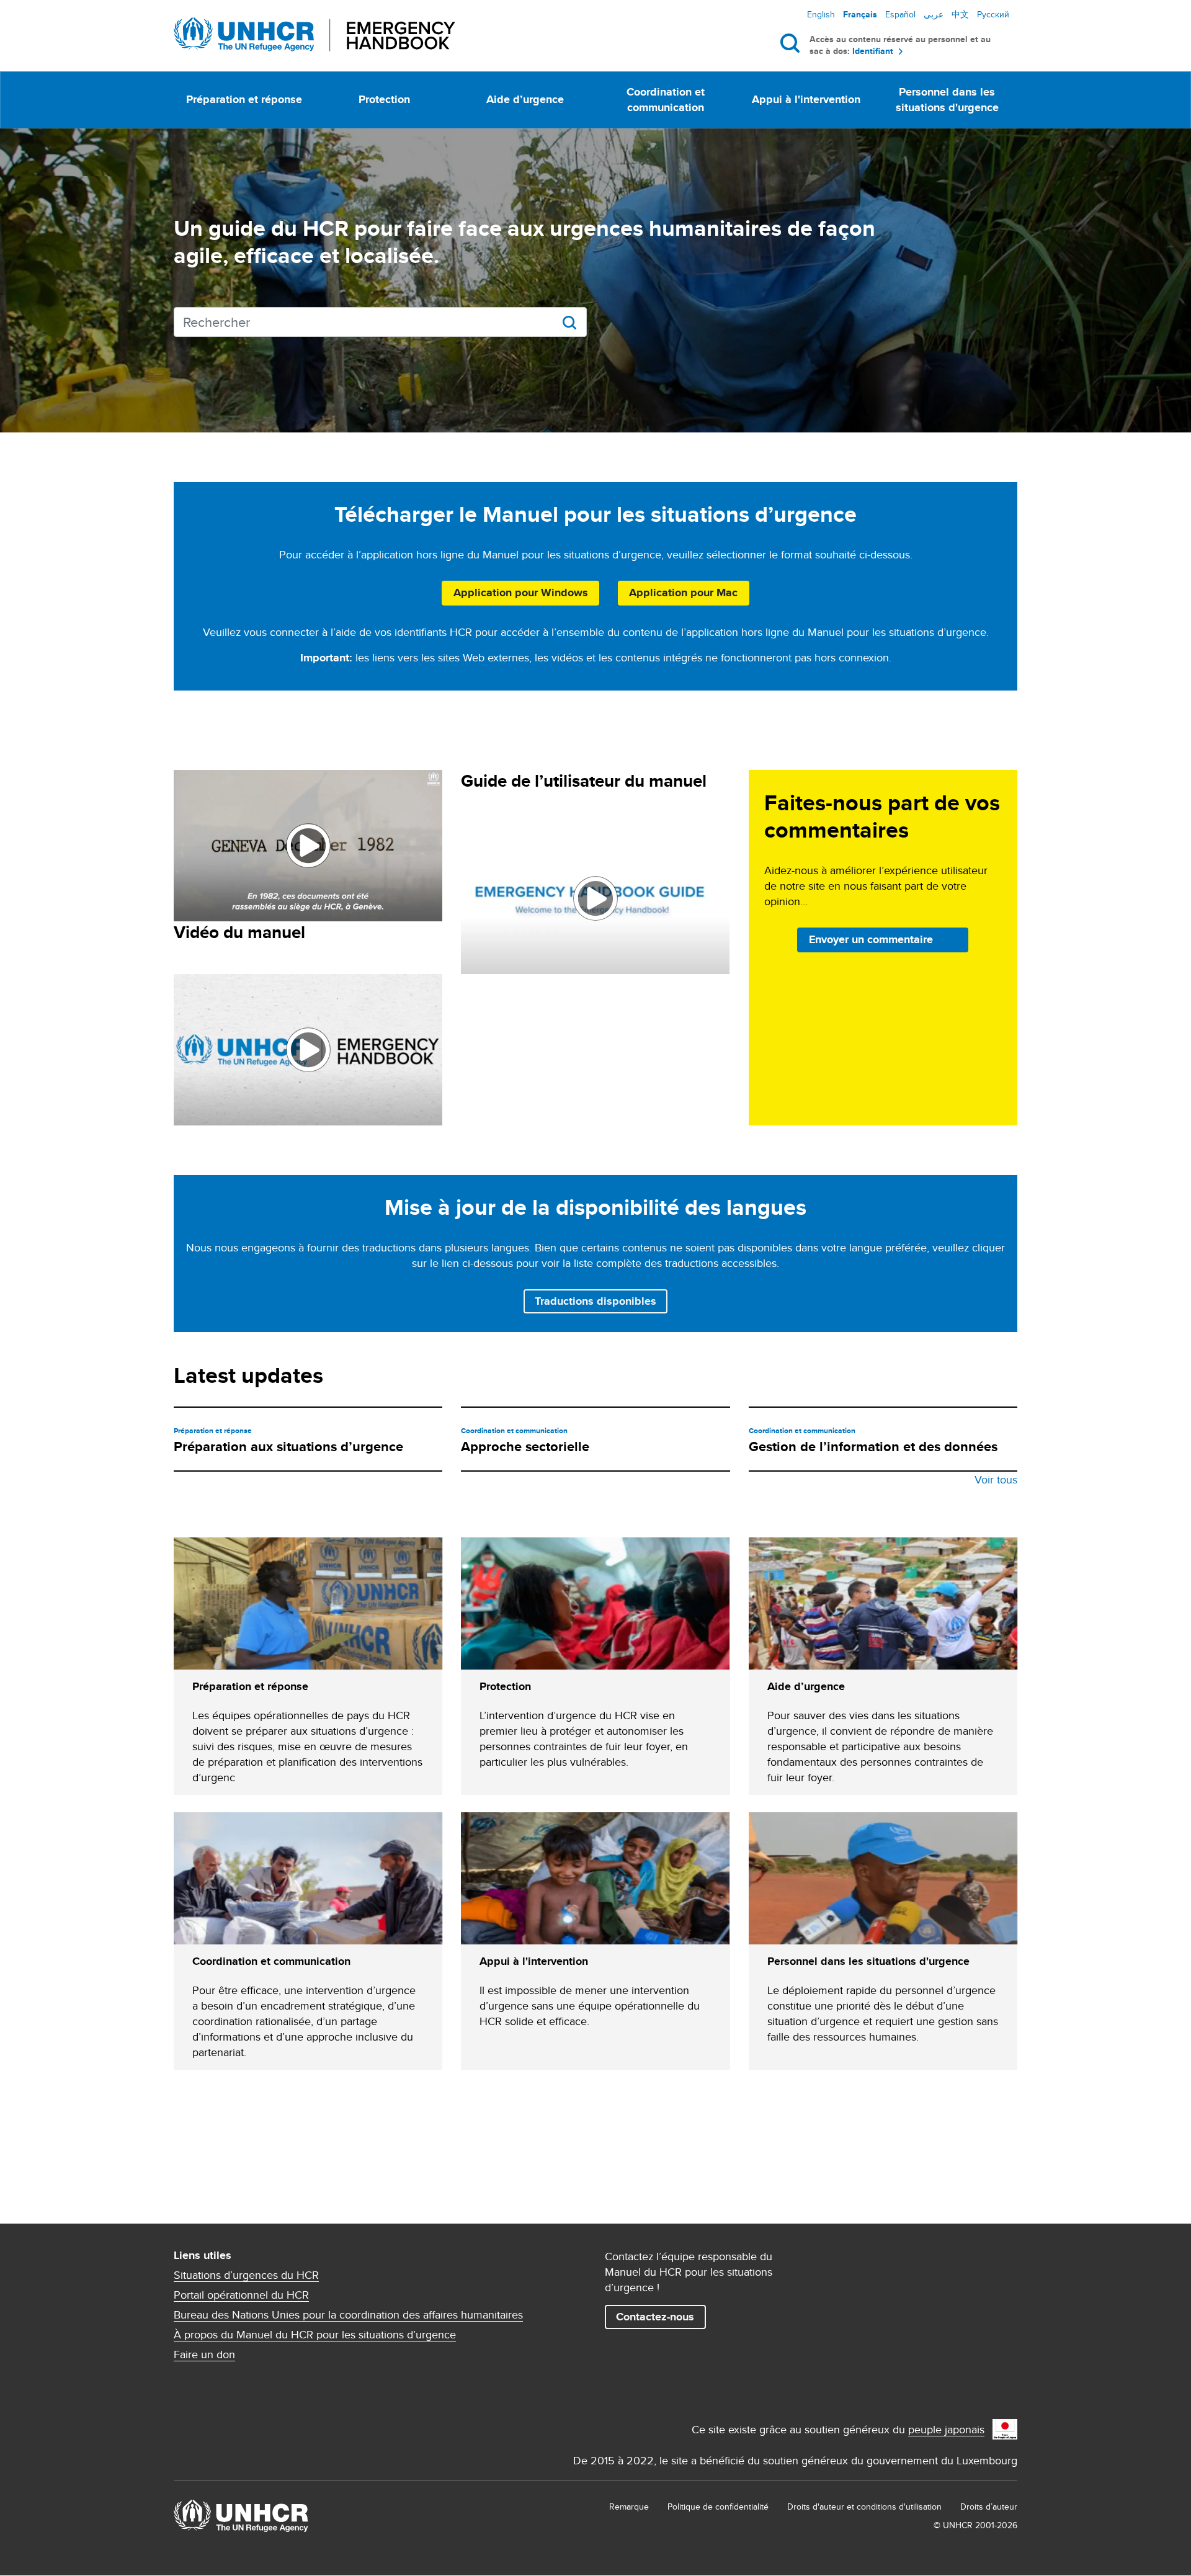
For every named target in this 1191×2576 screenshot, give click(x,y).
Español (900, 14)
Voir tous (996, 1479)
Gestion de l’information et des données (873, 1447)
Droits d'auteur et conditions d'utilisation (864, 2507)
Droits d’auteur (989, 2507)
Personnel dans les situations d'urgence (947, 100)
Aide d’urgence (525, 99)
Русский (993, 14)
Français (860, 14)
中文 (960, 14)
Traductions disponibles (595, 1301)
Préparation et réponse (244, 99)
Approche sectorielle (525, 1447)
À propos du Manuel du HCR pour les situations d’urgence (315, 2335)
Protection (384, 99)
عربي (934, 14)
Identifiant (873, 51)
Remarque (629, 2507)
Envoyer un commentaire (871, 939)
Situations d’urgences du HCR (246, 2275)
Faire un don (204, 2355)
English (821, 14)
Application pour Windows (521, 593)
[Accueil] (314, 34)
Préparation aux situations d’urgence (288, 1447)
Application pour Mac (683, 593)
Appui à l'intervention (806, 99)
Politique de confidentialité (718, 2507)
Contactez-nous (655, 2317)
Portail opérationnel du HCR (241, 2295)
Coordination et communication (666, 100)
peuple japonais (946, 2429)
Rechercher (792, 43)
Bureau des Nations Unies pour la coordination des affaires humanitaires (348, 2315)
